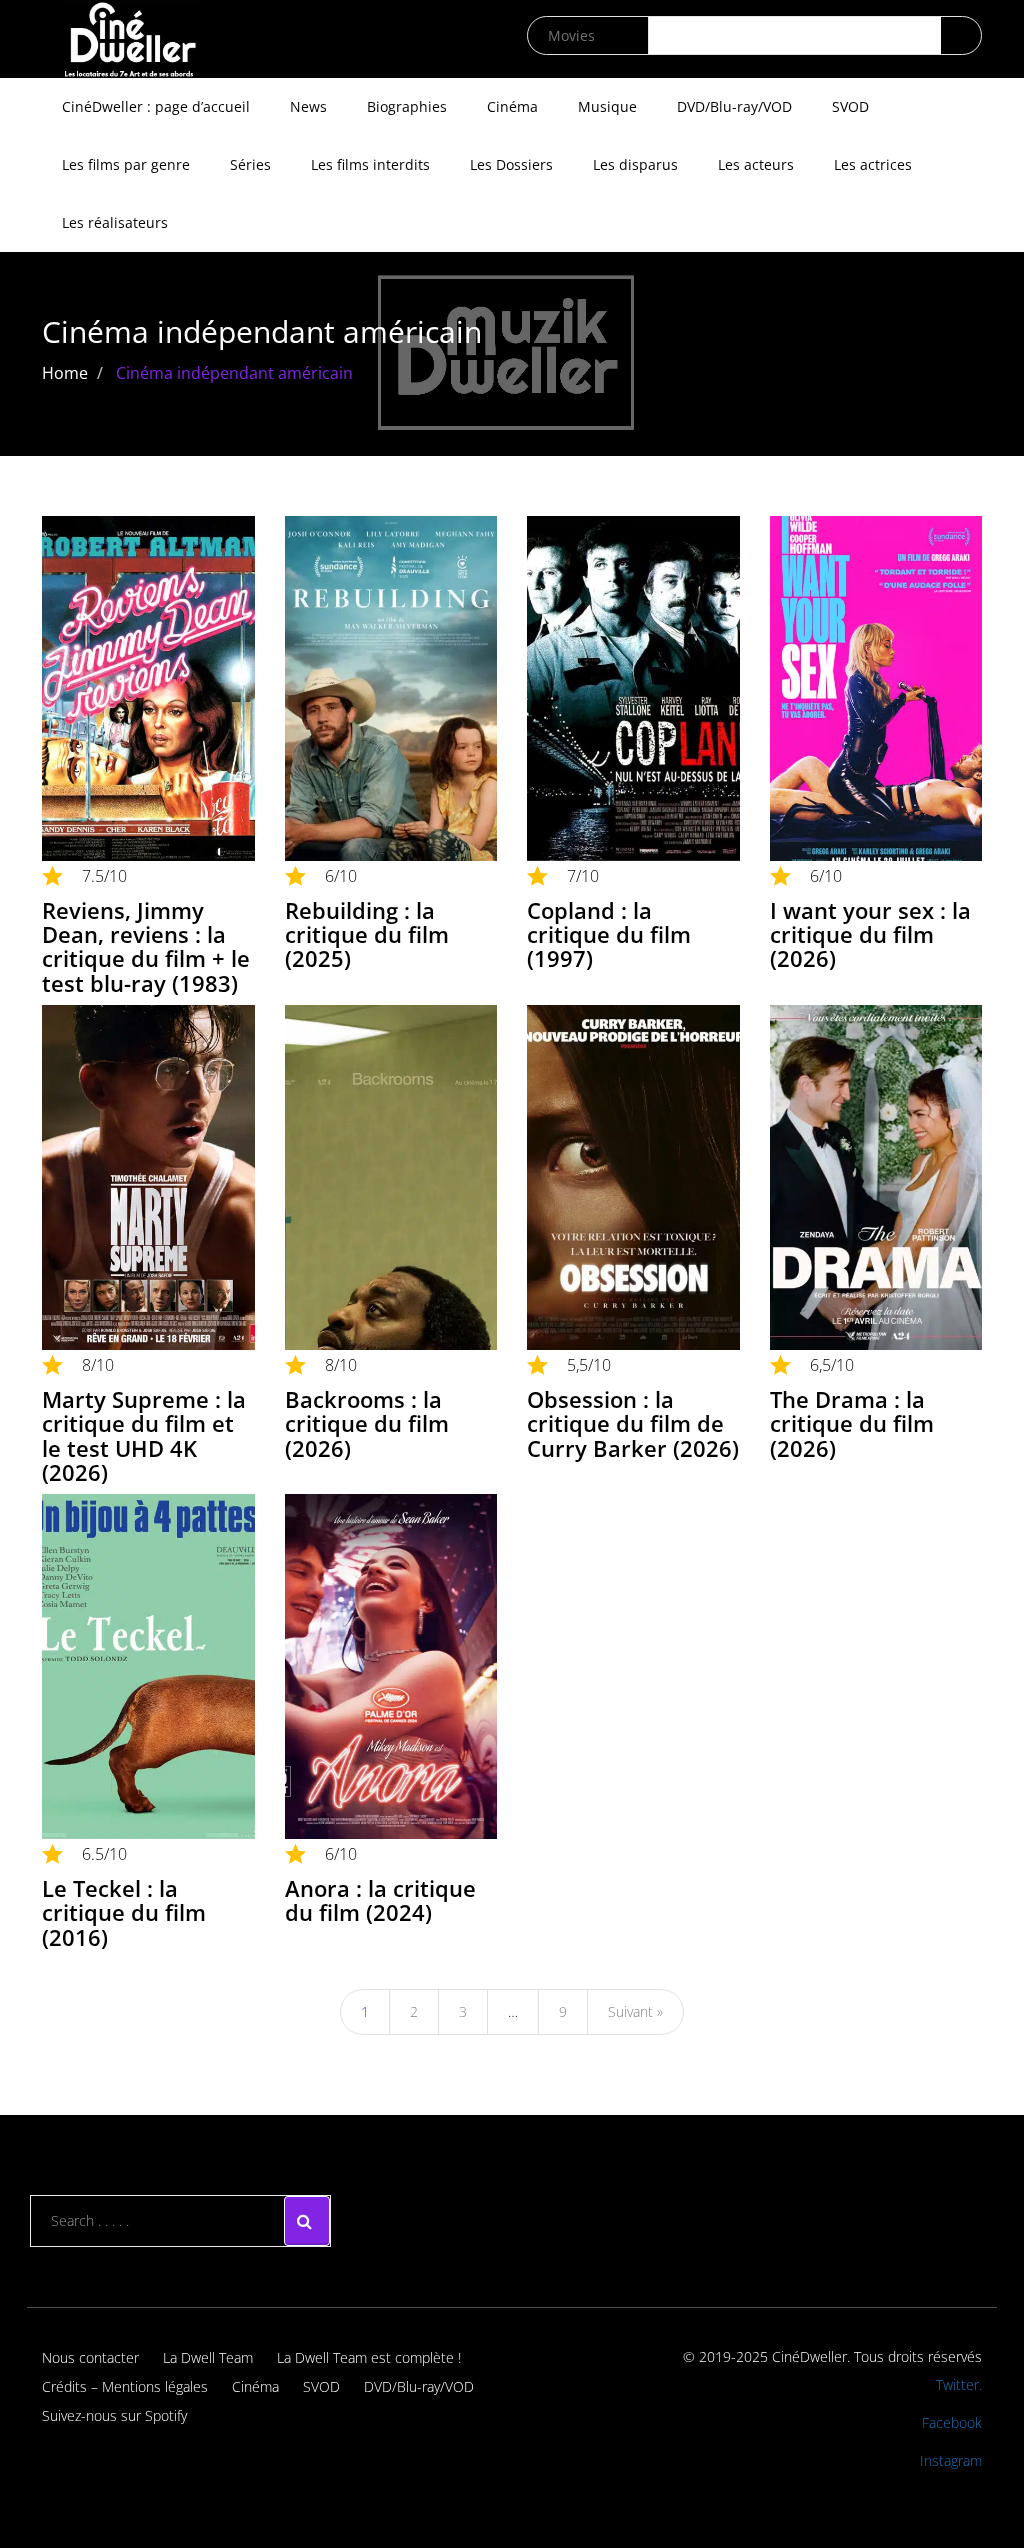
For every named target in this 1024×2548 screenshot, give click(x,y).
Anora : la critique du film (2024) (380, 1900)
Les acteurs (756, 164)
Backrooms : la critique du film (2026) (367, 1423)
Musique (607, 106)
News (308, 106)
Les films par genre (126, 164)
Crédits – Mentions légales (125, 2386)
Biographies (407, 106)
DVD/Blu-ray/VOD (734, 106)
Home (65, 373)
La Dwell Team (208, 2357)
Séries (250, 164)
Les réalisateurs (115, 222)
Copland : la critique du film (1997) (609, 934)
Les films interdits (370, 164)
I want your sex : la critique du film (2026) (870, 934)
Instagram (951, 2460)
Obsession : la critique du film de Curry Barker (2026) (633, 1423)
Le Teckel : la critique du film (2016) (124, 1912)
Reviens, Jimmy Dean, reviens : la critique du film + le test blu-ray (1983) (146, 946)
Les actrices (873, 164)
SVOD (850, 106)
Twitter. (959, 2384)
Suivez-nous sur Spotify (114, 2415)
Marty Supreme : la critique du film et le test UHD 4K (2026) (144, 1435)
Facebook (952, 2422)
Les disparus (635, 164)
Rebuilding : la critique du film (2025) (367, 934)
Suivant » (635, 2011)
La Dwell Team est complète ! (369, 2357)
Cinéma (512, 106)
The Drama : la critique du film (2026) (852, 1423)
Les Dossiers (511, 164)
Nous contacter (90, 2357)
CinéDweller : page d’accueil (156, 106)
